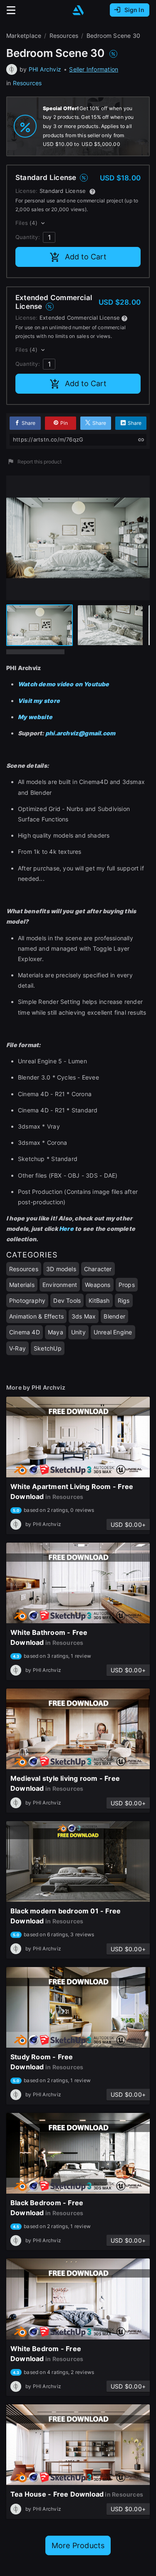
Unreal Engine (113, 1332)
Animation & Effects (36, 1316)
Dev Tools (67, 1300)
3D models (61, 1269)
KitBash (99, 1300)
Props (127, 1285)
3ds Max (84, 1316)
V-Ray (17, 1348)
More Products (78, 2545)
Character (98, 1269)
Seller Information (94, 69)
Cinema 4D (25, 1332)
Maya (56, 1332)
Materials (22, 1285)
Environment (60, 1285)
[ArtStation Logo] (78, 10)
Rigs (124, 1300)
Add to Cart (86, 257)
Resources (27, 83)
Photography (27, 1300)
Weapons (98, 1285)
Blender (114, 1316)
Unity (78, 1332)
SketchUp (48, 1348)
